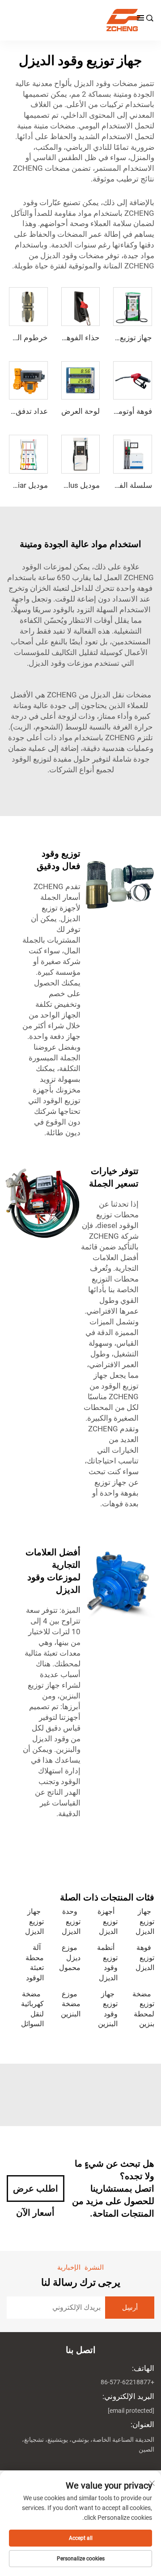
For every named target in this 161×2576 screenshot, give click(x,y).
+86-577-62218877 (127, 2382)
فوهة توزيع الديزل (145, 1958)
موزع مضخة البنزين (71, 2004)
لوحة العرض (80, 411)
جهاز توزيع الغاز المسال (116, 338)
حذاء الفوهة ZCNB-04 (65, 338)
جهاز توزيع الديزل (145, 1921)
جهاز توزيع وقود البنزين (108, 2009)
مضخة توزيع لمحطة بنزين (143, 2009)
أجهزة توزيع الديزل (108, 1921)
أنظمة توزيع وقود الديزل (107, 1962)
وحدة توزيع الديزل (71, 1921)
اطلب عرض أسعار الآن (36, 2193)
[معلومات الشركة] (77, 20)
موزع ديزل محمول (70, 1958)
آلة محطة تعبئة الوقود (35, 1962)
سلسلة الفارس (128, 485)
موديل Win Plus (74, 485)
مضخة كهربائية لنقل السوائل (32, 2009)
